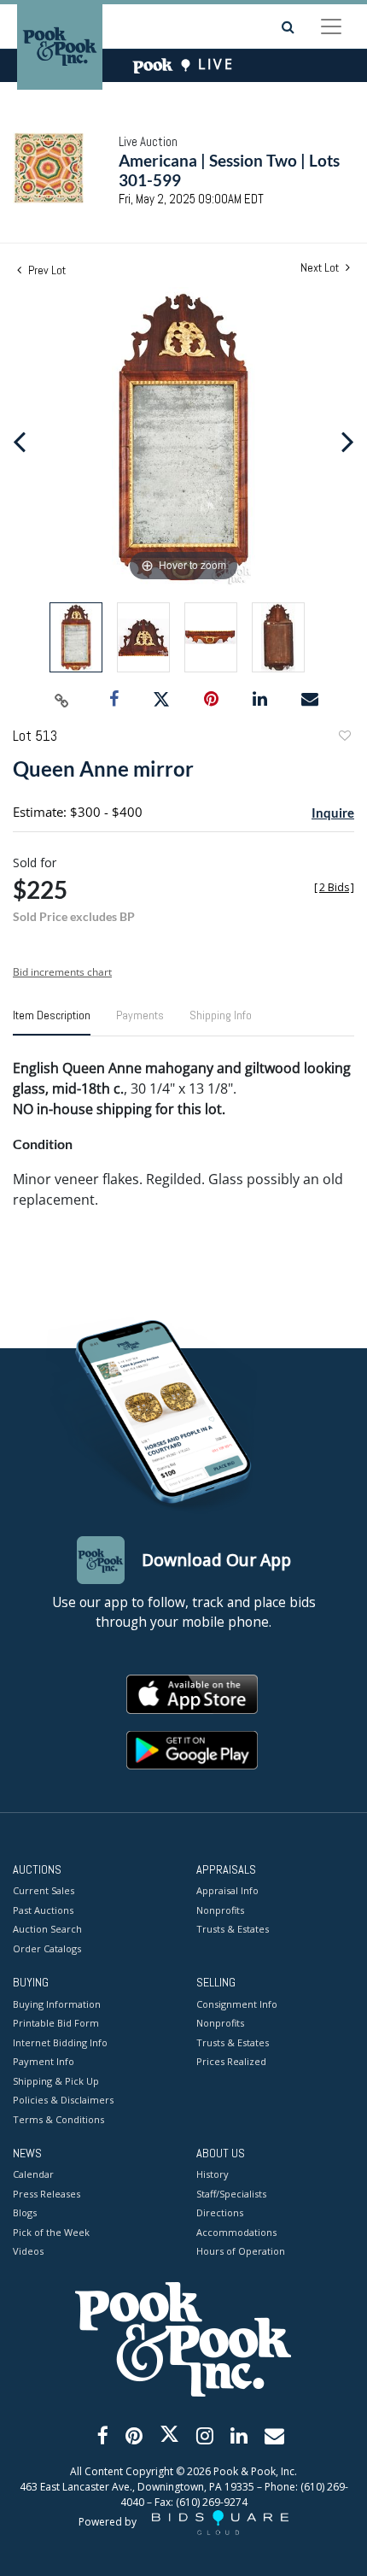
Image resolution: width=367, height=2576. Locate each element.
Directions (220, 2212)
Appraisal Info (227, 1890)
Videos (28, 2251)
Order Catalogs (47, 1948)
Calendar (33, 2174)
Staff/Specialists (231, 2194)
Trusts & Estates (233, 1929)
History (213, 2174)
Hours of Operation (241, 2251)
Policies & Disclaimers (63, 2100)
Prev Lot (46, 270)
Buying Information (57, 2004)
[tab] (52, 1022)
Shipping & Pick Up (56, 2081)
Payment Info (44, 2061)
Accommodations (236, 2232)
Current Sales (44, 1890)
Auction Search (47, 1929)
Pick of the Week (51, 2232)
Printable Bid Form (56, 2023)
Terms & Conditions (58, 2119)
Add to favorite (344, 738)
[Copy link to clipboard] (62, 700)
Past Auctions (43, 1910)
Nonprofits (220, 1910)
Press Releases (47, 2194)
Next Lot (321, 268)
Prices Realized (231, 2061)
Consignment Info (237, 2004)
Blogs (25, 2212)
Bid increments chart (62, 972)
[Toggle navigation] (331, 26)
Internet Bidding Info (60, 2042)
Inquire (333, 813)
